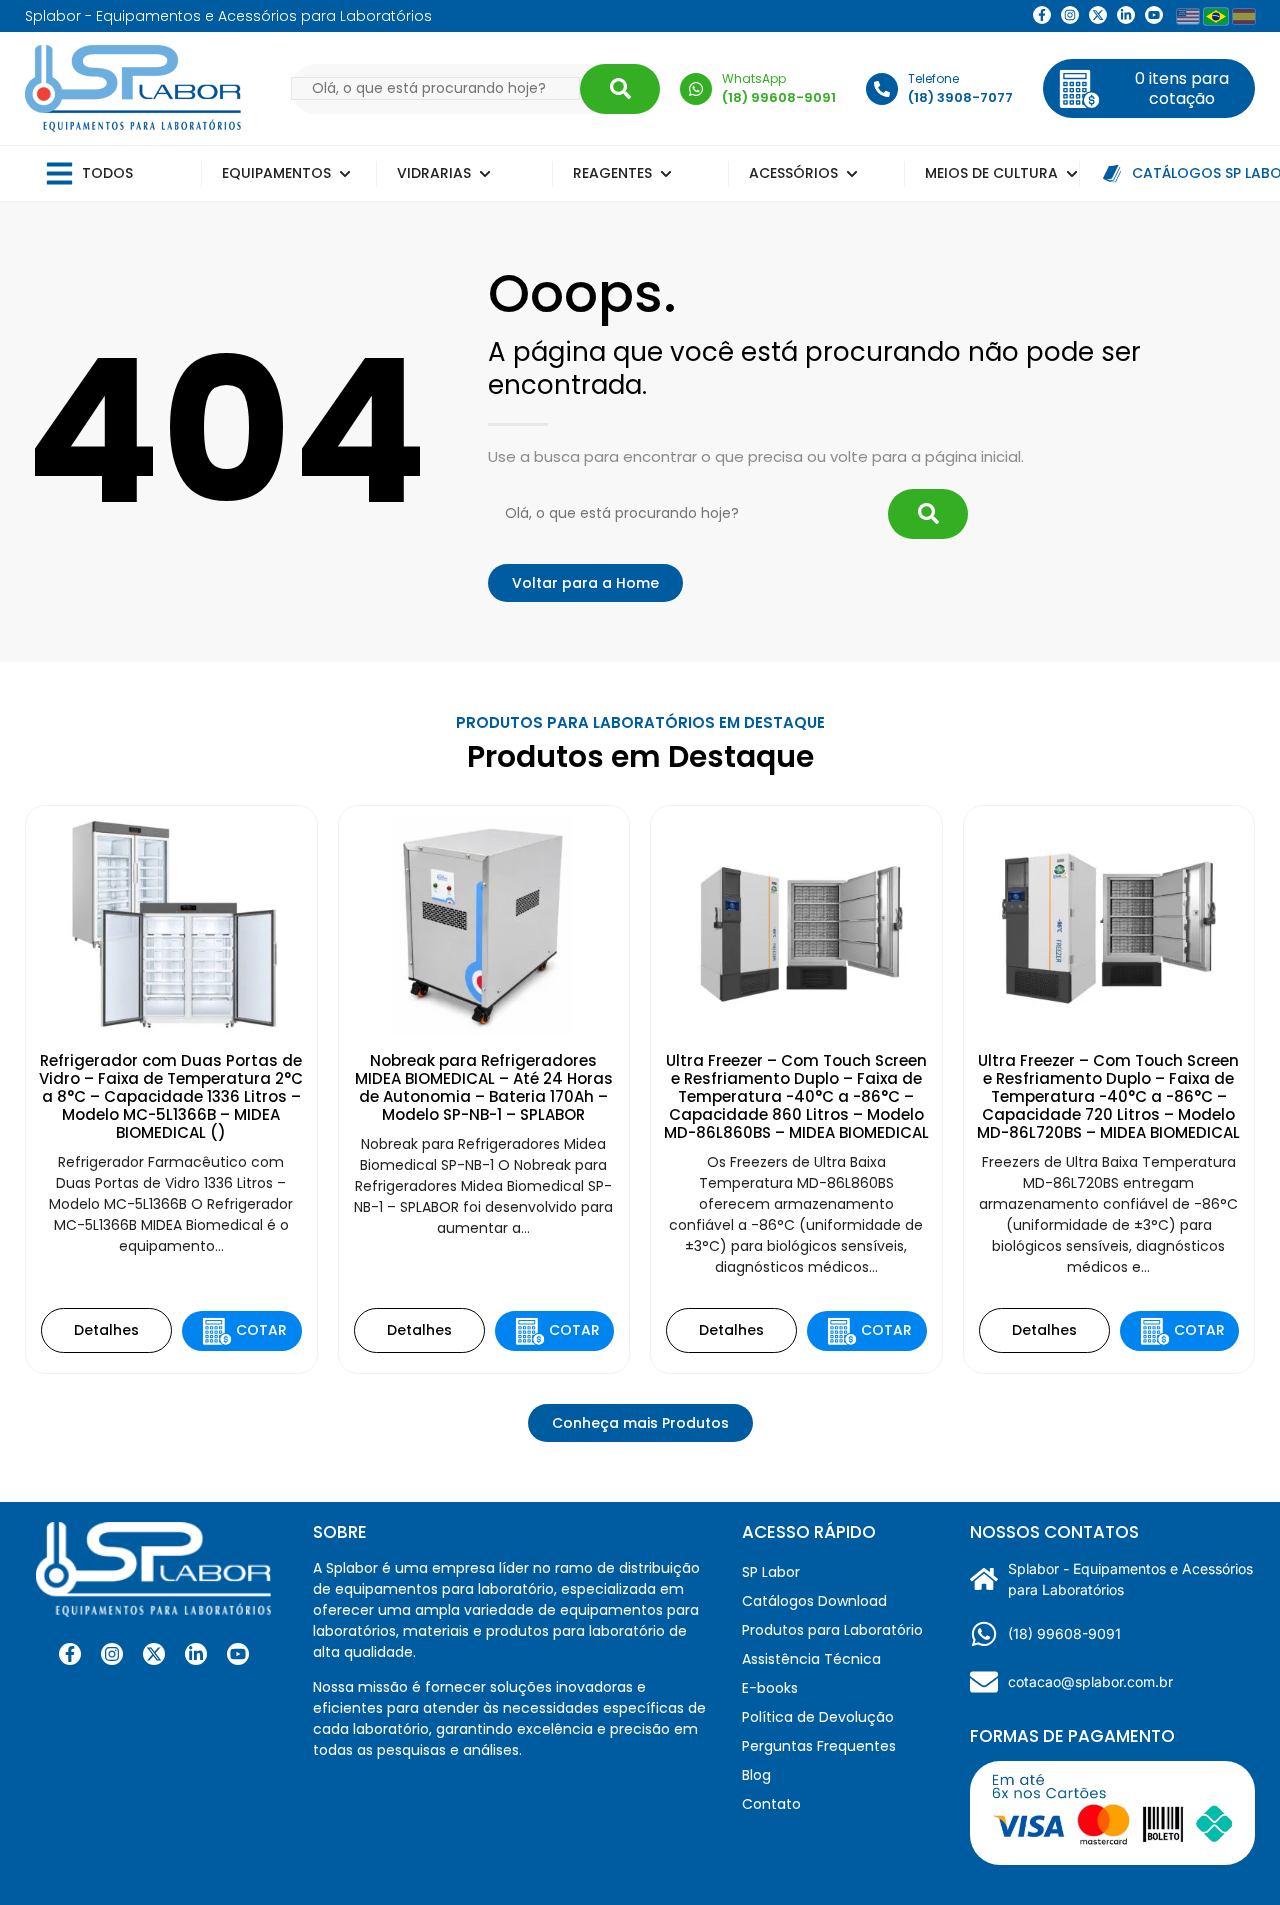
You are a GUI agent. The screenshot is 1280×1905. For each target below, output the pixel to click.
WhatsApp (754, 78)
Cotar (261, 1330)
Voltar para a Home (585, 583)
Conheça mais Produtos (640, 1423)
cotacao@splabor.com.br (1090, 1681)
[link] (1070, 15)
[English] (1188, 16)
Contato (771, 1804)
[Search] (620, 89)
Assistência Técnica (811, 1659)
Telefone (933, 78)
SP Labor (771, 1572)
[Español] (1244, 16)
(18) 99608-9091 (1064, 1633)
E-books (770, 1688)
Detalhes (106, 1330)
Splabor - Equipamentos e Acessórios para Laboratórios (1130, 1579)
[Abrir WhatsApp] (1230, 1854)
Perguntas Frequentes (819, 1746)
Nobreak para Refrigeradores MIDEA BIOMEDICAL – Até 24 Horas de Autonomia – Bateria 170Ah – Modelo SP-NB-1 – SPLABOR (484, 1087)
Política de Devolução (818, 1717)
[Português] (1216, 16)
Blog (756, 1775)
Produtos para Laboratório (832, 1630)
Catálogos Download (814, 1601)
